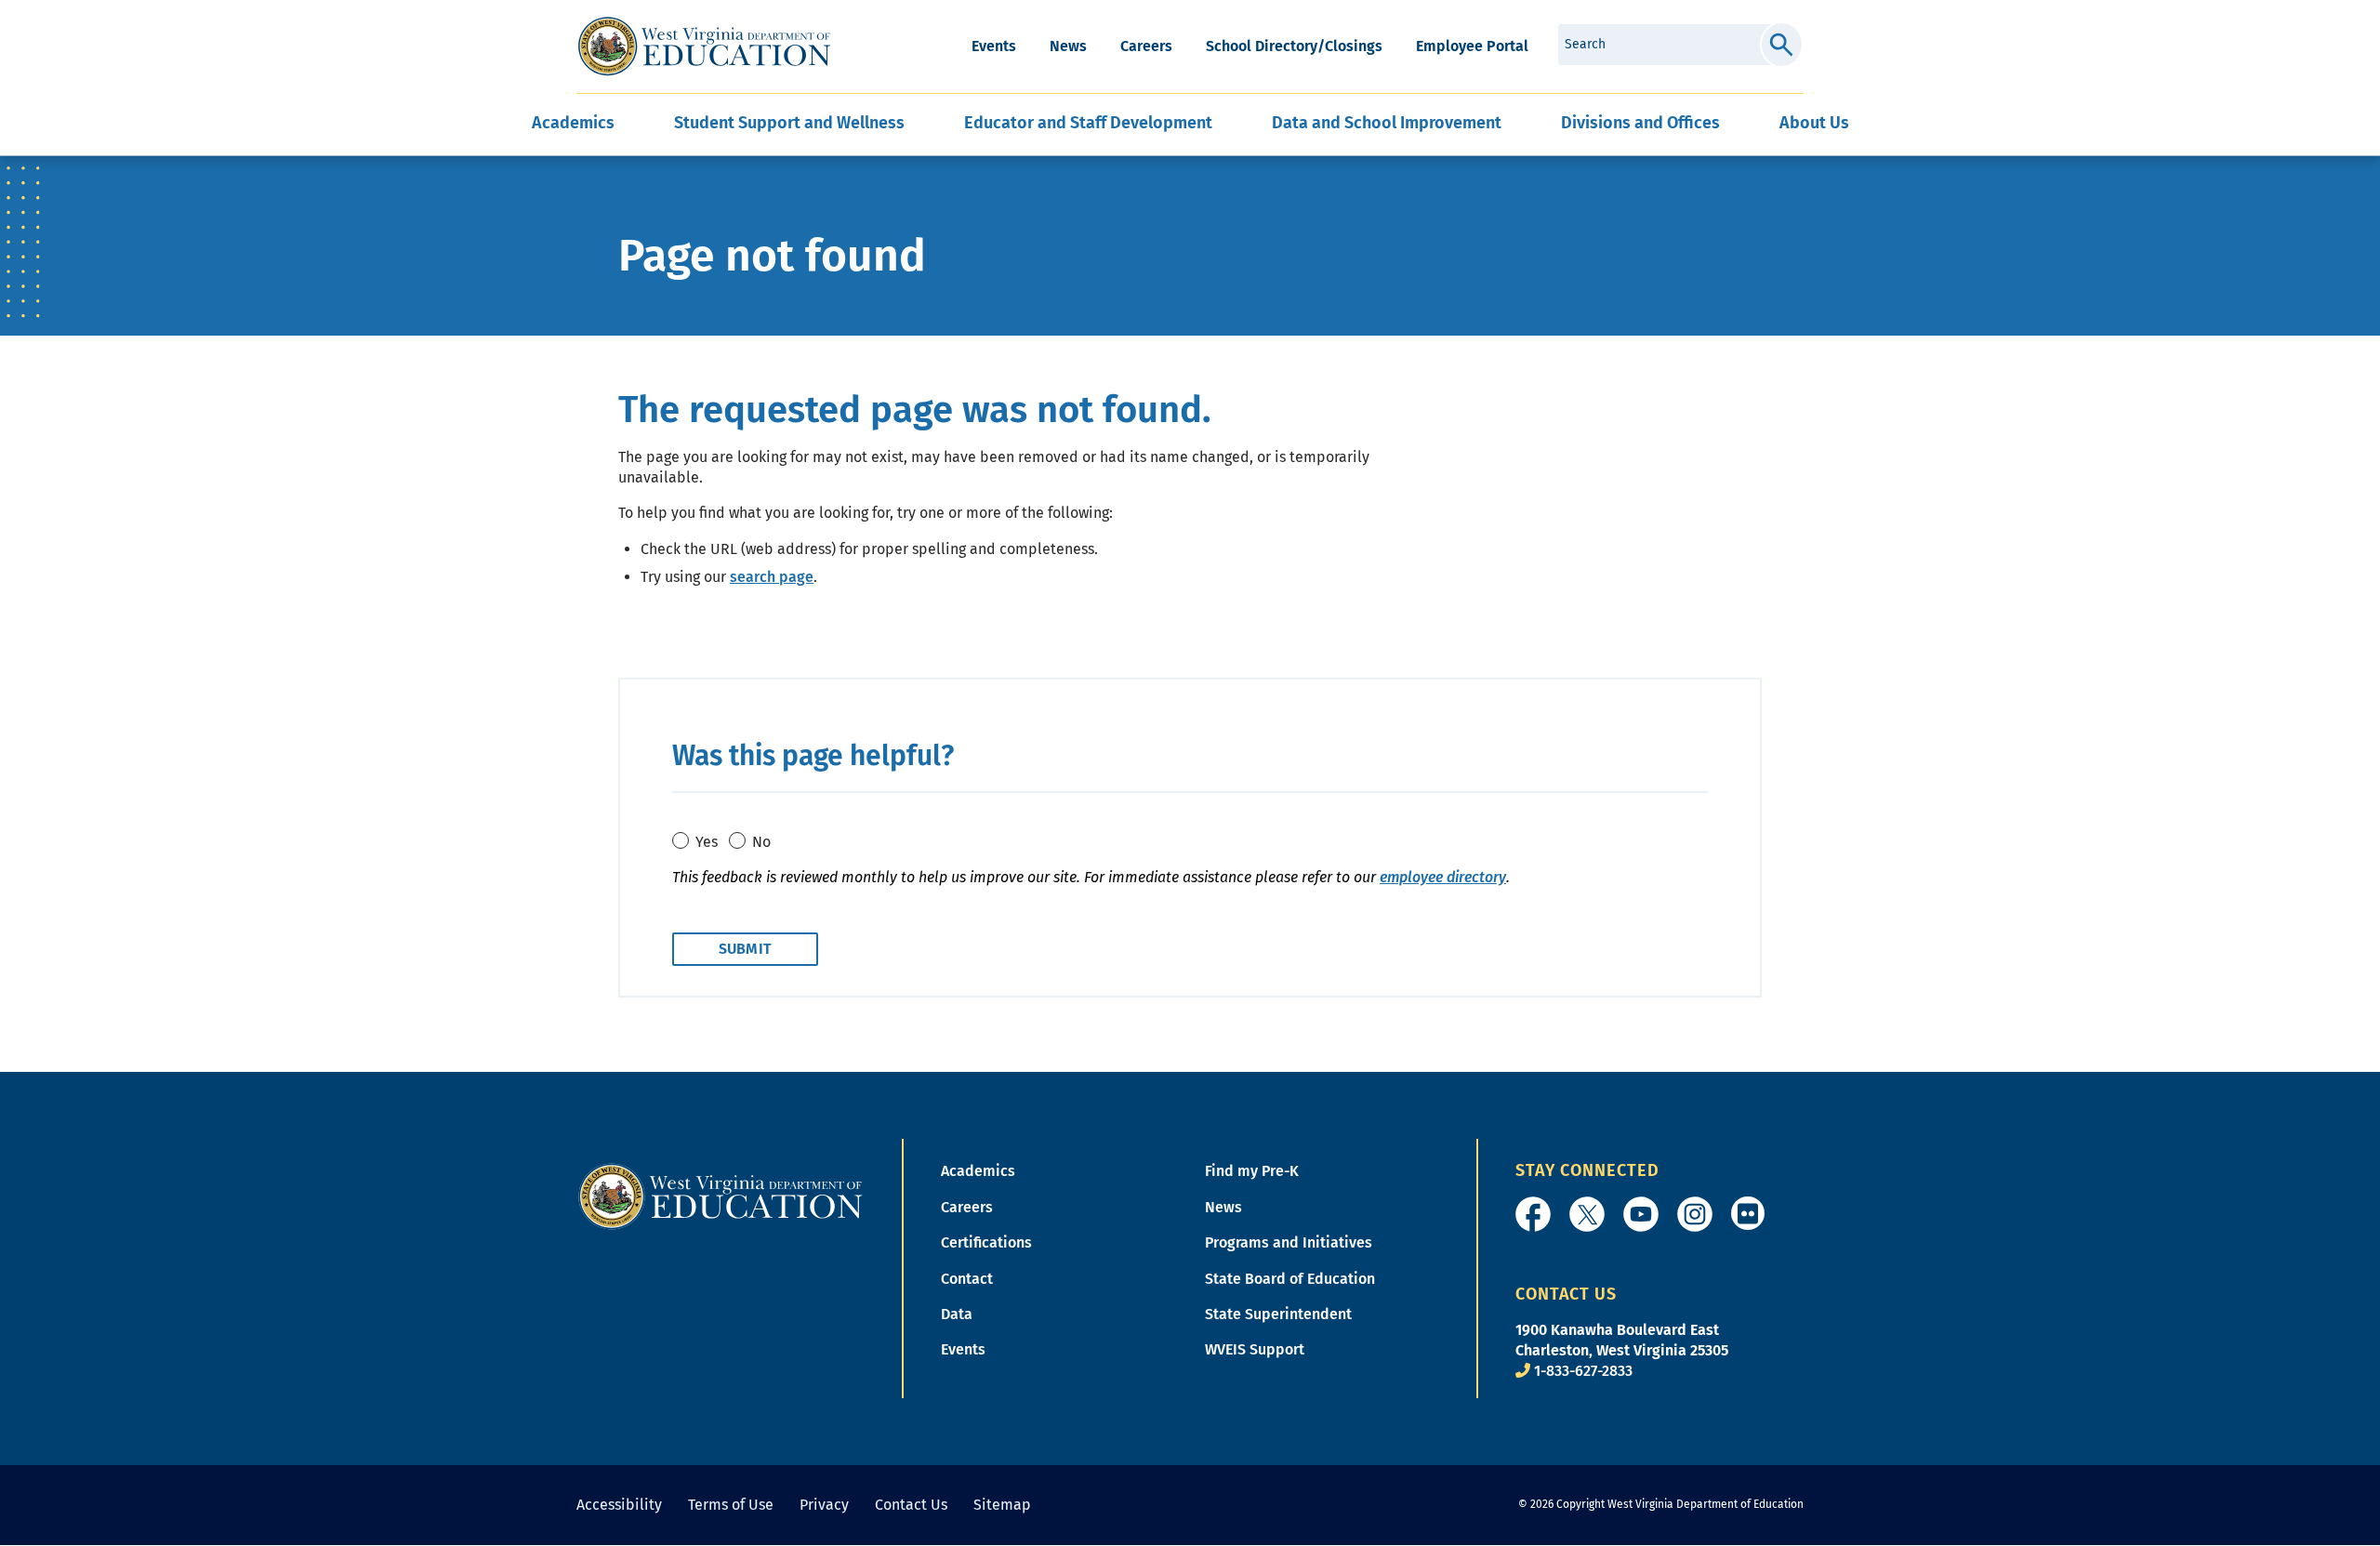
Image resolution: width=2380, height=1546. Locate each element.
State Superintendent (1278, 1314)
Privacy (824, 1505)
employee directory (1443, 877)
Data (957, 1314)
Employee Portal (1472, 46)
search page (772, 577)
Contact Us (911, 1505)
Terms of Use (731, 1505)
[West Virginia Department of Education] (704, 46)
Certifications (986, 1242)
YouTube (1641, 1214)
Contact (967, 1279)
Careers (1146, 46)
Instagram (1695, 1214)
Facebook (1533, 1214)
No (761, 842)
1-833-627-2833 (1583, 1371)
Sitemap (1002, 1505)
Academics (978, 1171)
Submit (1782, 45)
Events (994, 46)
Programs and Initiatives (1289, 1242)
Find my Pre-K (1252, 1171)
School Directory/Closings (1294, 46)
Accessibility (619, 1505)
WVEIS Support (1255, 1349)
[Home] (721, 1196)
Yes (707, 842)
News (1068, 46)
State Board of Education (1290, 1279)
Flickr (1748, 1213)
